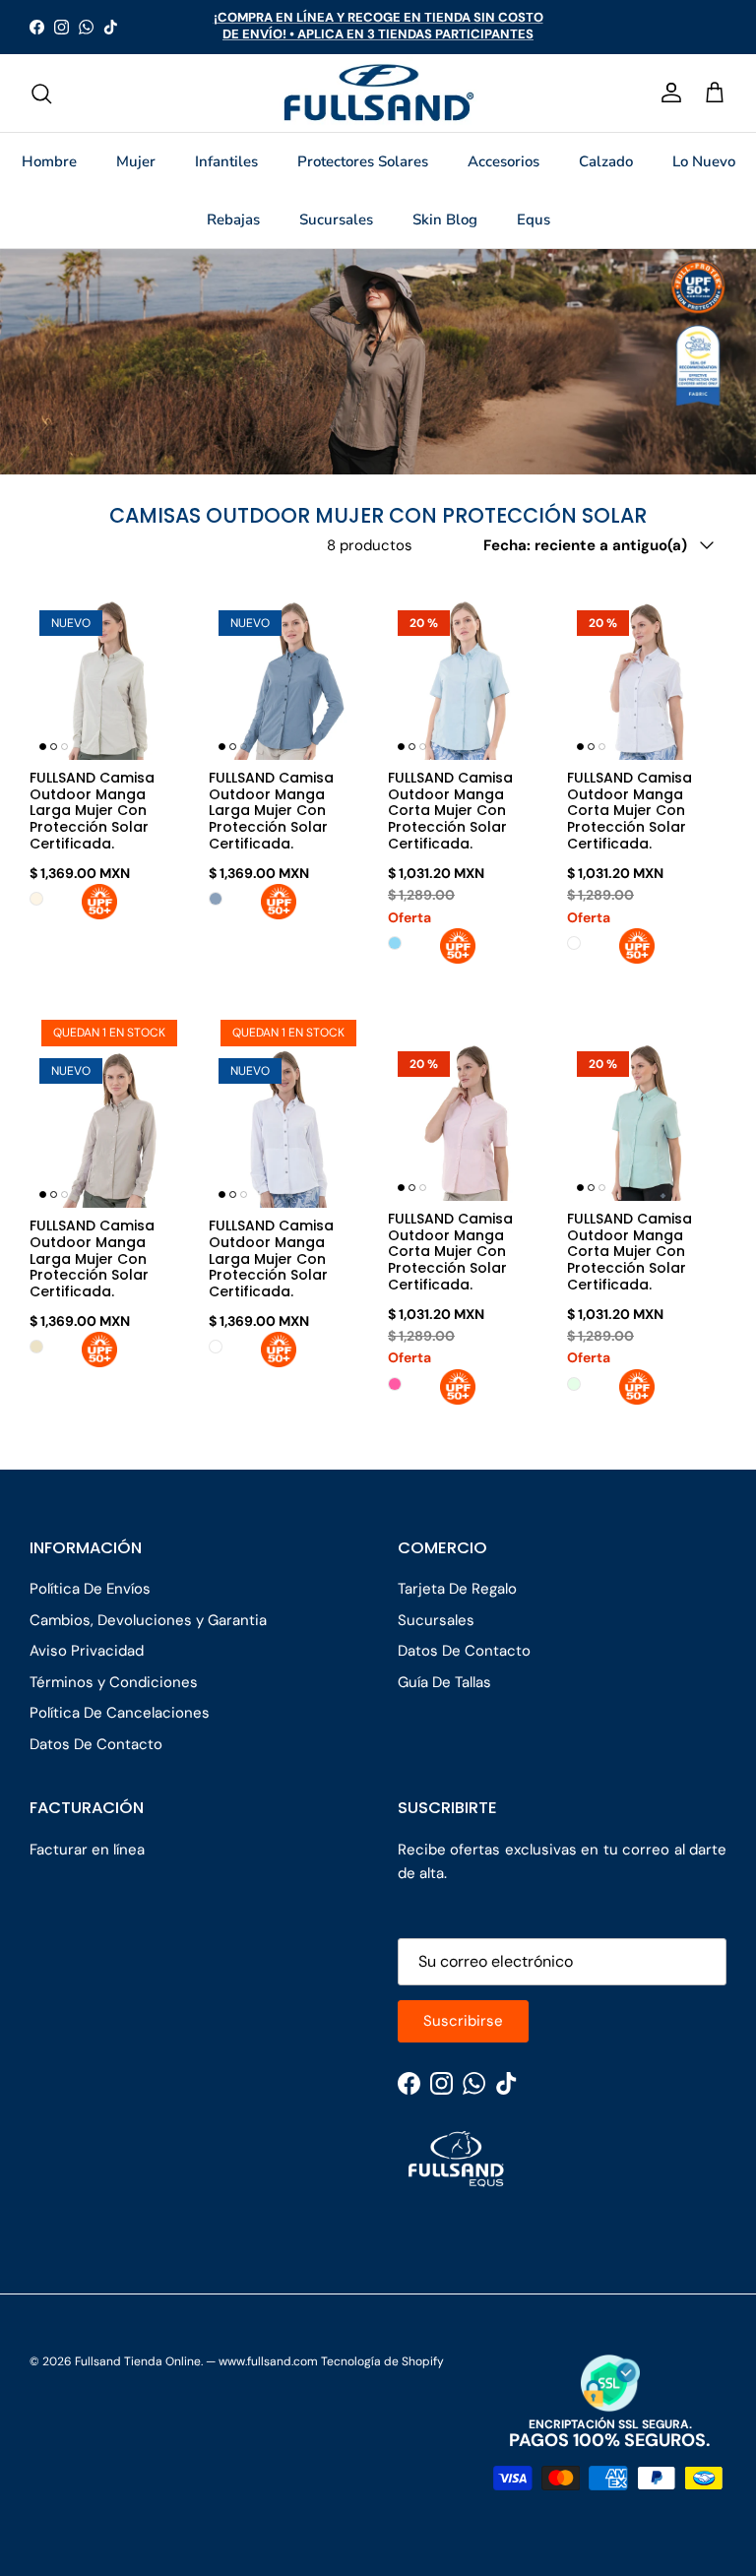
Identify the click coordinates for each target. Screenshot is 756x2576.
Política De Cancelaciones (120, 1713)
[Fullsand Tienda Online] (378, 94)
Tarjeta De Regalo (457, 1589)
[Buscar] (41, 94)
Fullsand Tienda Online (138, 2361)
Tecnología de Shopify (382, 2361)
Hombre (49, 161)
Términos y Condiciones (114, 1682)
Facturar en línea (87, 1850)
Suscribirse (463, 2021)
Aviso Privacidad (87, 1651)
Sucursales (336, 220)
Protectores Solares (363, 161)
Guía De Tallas (444, 1682)
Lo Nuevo (704, 161)
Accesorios (504, 161)
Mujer (136, 161)
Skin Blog (445, 220)
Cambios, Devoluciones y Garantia (148, 1620)
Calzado (606, 161)
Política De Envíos (90, 1589)
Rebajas (233, 220)
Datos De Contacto (96, 1744)
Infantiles (226, 161)
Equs (534, 220)
